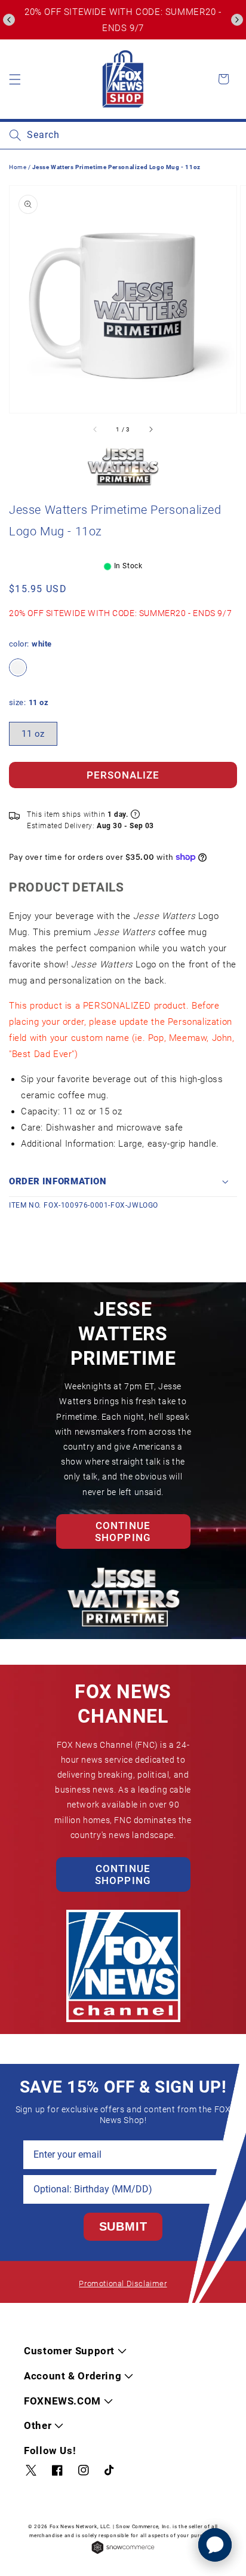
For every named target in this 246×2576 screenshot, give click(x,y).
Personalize (123, 775)
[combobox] (123, 135)
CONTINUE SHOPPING (123, 1531)
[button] (9, 20)
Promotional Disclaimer (123, 2284)
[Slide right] (150, 430)
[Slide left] (96, 430)
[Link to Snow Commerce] (123, 2553)
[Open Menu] (15, 79)
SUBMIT (123, 2226)
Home (18, 167)
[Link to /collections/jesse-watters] (123, 467)
